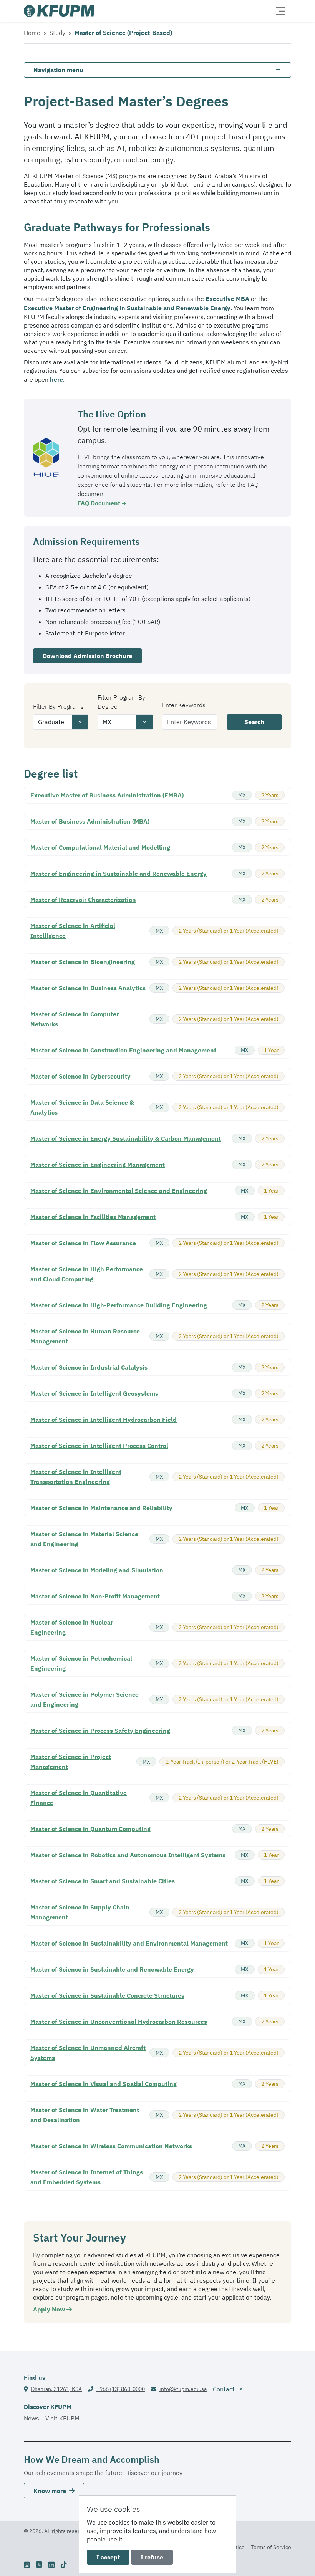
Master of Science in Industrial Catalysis (89, 1367)
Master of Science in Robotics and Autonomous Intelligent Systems (128, 1855)
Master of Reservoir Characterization (83, 900)
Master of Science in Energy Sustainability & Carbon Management (126, 1138)
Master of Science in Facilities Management (93, 1217)
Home (32, 33)
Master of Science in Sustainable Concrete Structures (107, 1995)
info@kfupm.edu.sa (183, 2389)
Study (57, 33)
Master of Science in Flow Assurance (83, 1243)
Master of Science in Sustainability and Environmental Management (129, 1943)
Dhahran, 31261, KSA (56, 2389)
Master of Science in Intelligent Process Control (99, 1446)
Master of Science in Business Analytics (88, 988)
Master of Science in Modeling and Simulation (97, 1570)
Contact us (228, 2389)
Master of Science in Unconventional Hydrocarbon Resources (119, 2022)
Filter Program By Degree (121, 702)
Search (254, 722)
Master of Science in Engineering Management (98, 1165)
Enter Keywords (184, 705)
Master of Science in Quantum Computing (90, 1829)
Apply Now (50, 2309)
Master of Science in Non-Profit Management (95, 1596)
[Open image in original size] (59, 11)
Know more (50, 2491)
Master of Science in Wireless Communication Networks (111, 2146)
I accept (108, 2557)
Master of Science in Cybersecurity (80, 1076)
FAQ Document (100, 503)
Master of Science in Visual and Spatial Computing (104, 2084)
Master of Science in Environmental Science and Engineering (119, 1191)
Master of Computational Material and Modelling (100, 847)
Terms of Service (271, 2547)
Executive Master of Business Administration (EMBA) (107, 795)
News (31, 2418)
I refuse (152, 2557)
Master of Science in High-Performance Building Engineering (119, 1305)
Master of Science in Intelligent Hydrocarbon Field (104, 1420)
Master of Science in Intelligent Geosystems (94, 1393)
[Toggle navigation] (280, 11)
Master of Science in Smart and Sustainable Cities (103, 1881)
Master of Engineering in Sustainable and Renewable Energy (119, 874)
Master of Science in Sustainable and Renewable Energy (112, 1969)
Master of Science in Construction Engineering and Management (123, 1050)
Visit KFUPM (62, 2418)
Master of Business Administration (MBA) (90, 821)
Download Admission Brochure (87, 656)
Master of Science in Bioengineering (83, 962)
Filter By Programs (58, 706)
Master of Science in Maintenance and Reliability (101, 1508)
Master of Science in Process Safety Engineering (100, 1731)
